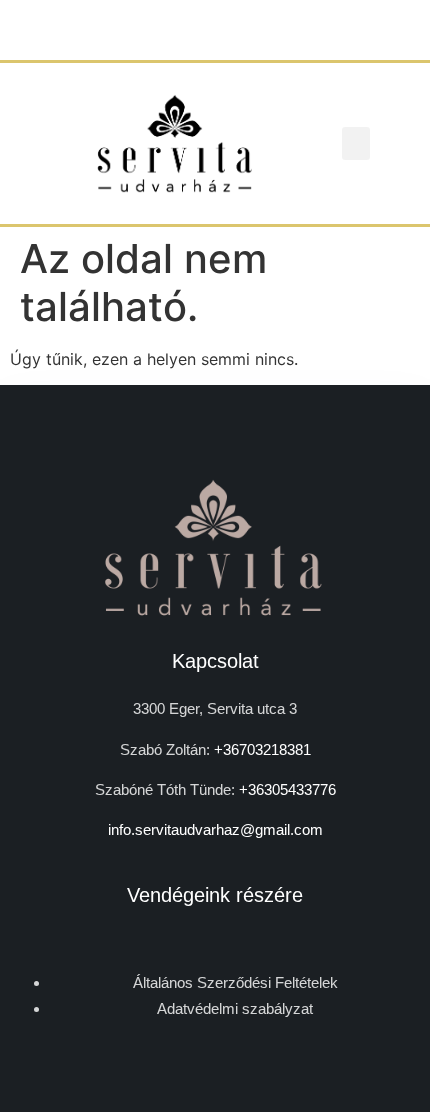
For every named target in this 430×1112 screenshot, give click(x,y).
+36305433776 (287, 789)
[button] (356, 143)
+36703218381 (262, 749)
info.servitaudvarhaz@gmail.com (215, 829)
